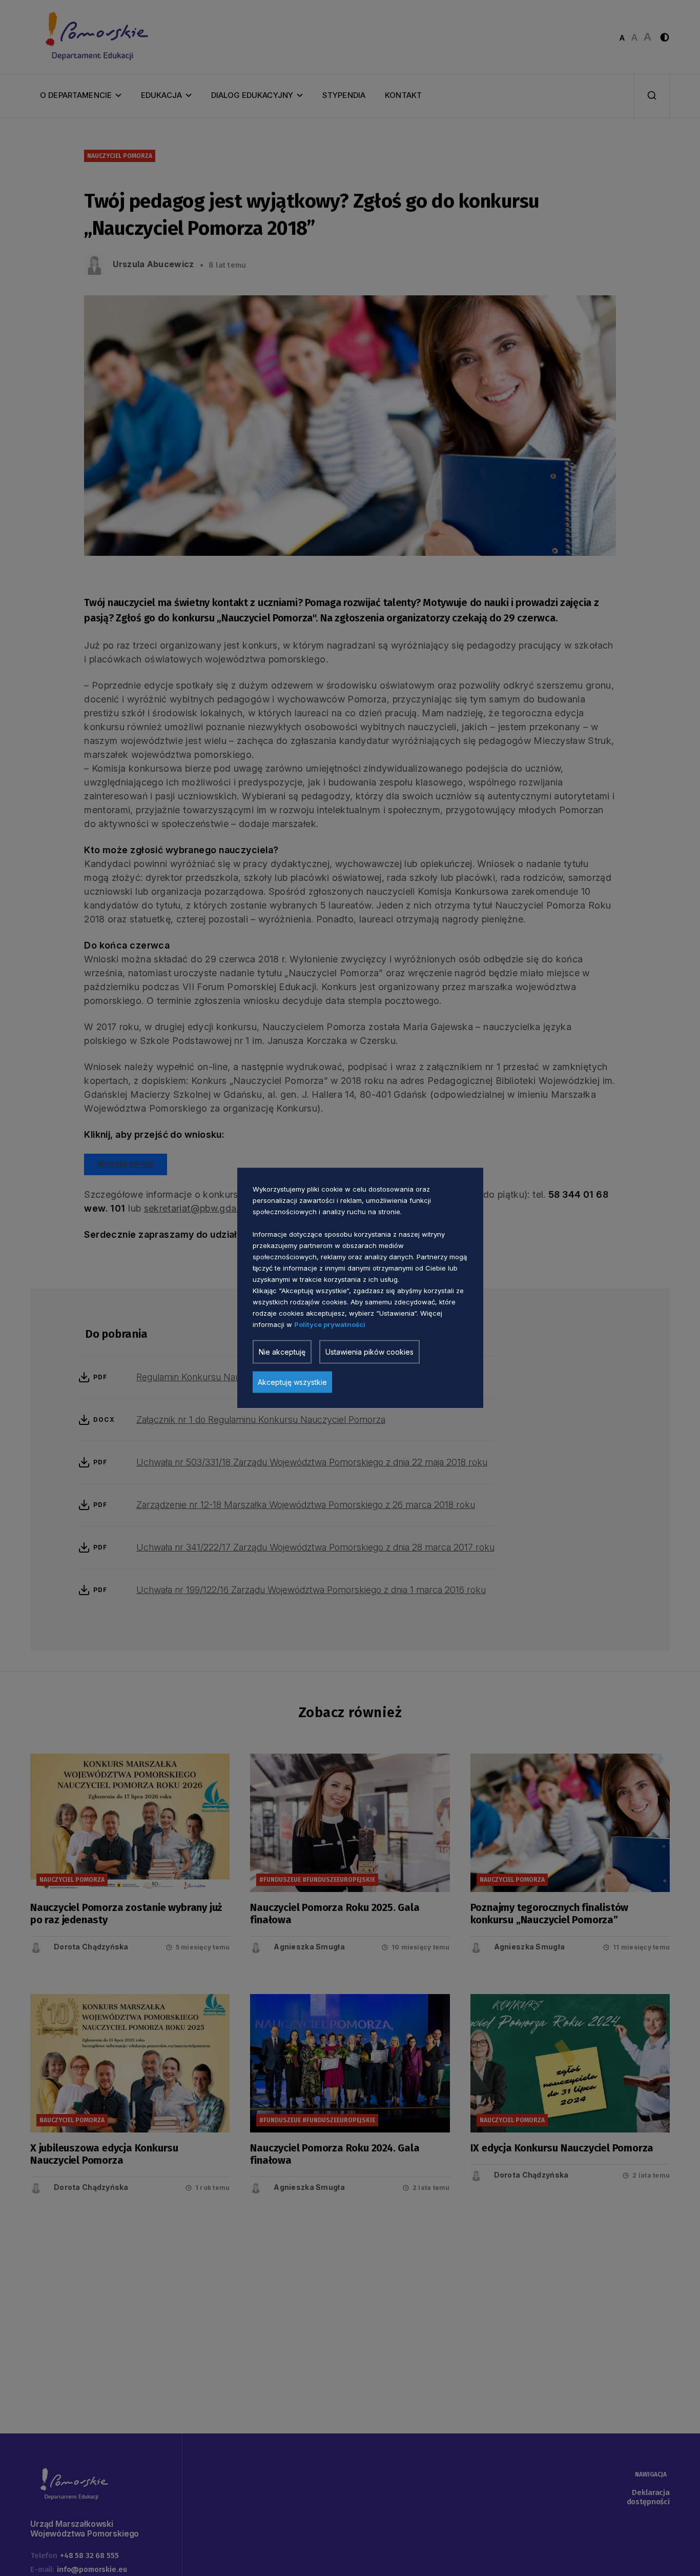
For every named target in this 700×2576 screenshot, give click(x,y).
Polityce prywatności (330, 1324)
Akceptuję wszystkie (292, 1382)
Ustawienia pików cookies (369, 1352)
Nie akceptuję (282, 1352)
